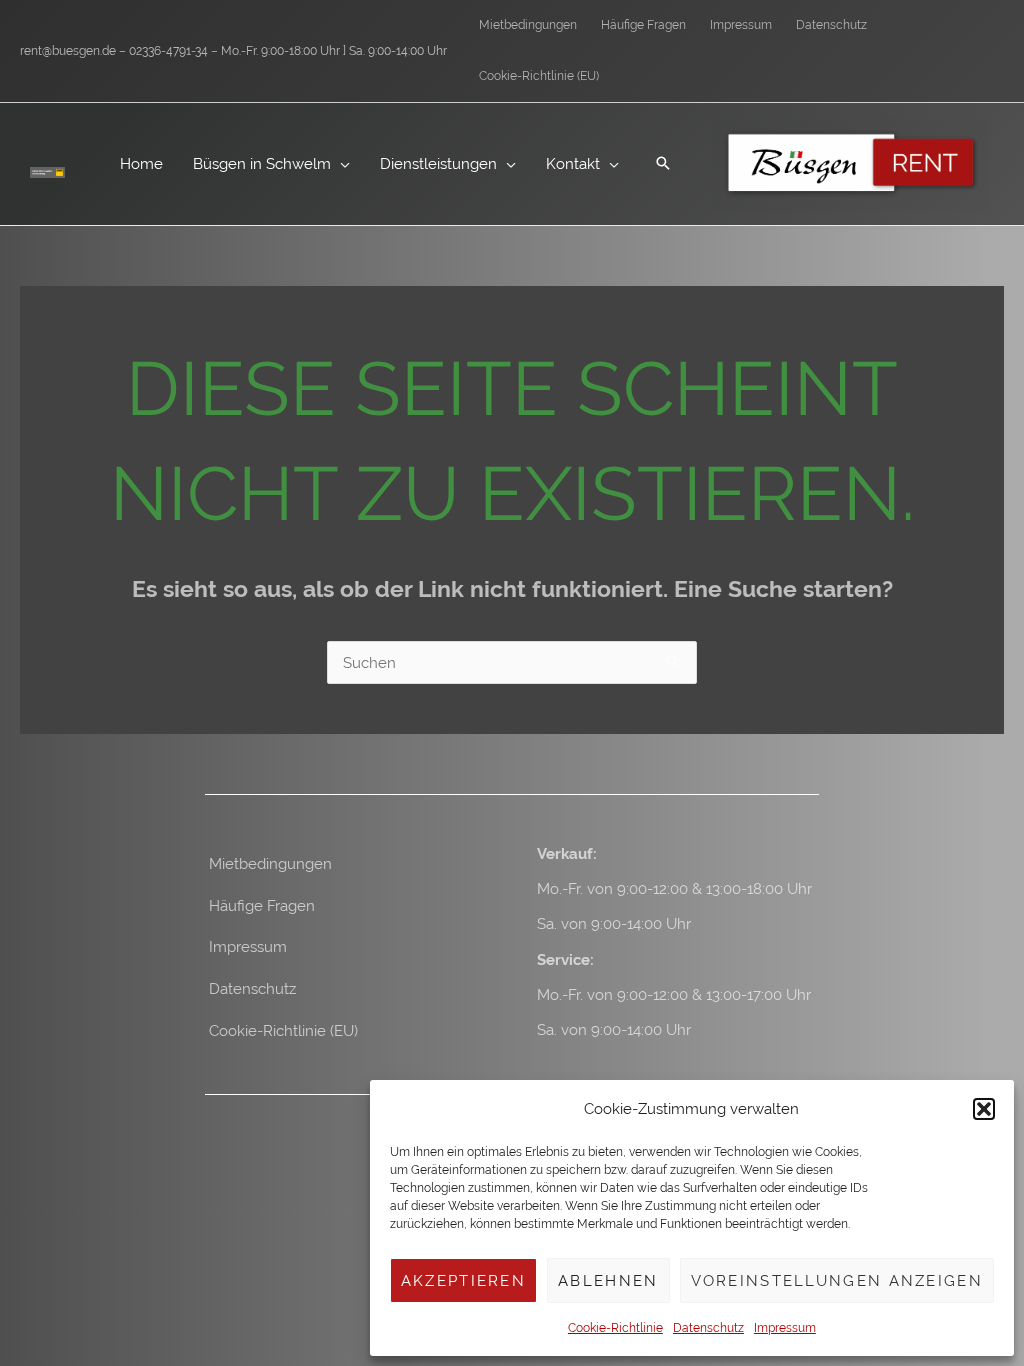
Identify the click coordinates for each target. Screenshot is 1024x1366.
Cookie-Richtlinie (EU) (283, 1030)
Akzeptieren (463, 1280)
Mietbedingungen (270, 863)
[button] (984, 1109)
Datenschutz (708, 1328)
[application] (340, 164)
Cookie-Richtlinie (615, 1328)
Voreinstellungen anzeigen (837, 1280)
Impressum (785, 1328)
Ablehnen (608, 1280)
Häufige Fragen (262, 905)
